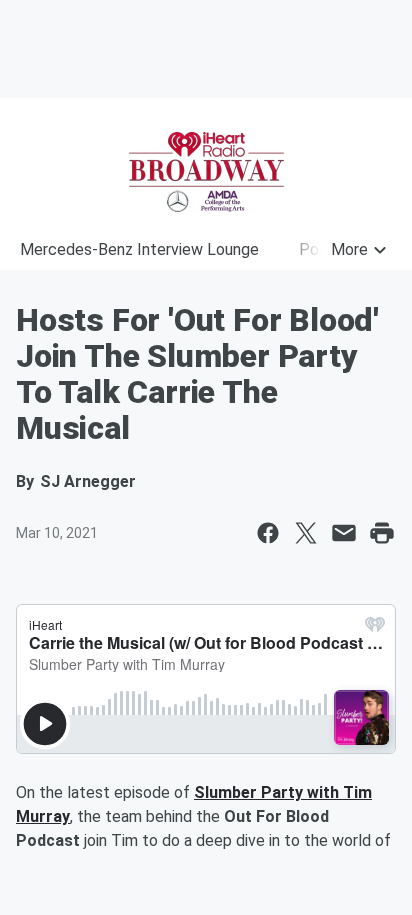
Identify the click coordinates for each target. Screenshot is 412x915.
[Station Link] (206, 172)
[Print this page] (382, 533)
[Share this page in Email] (344, 533)
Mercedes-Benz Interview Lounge (139, 249)
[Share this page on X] (306, 533)
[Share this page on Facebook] (268, 533)
